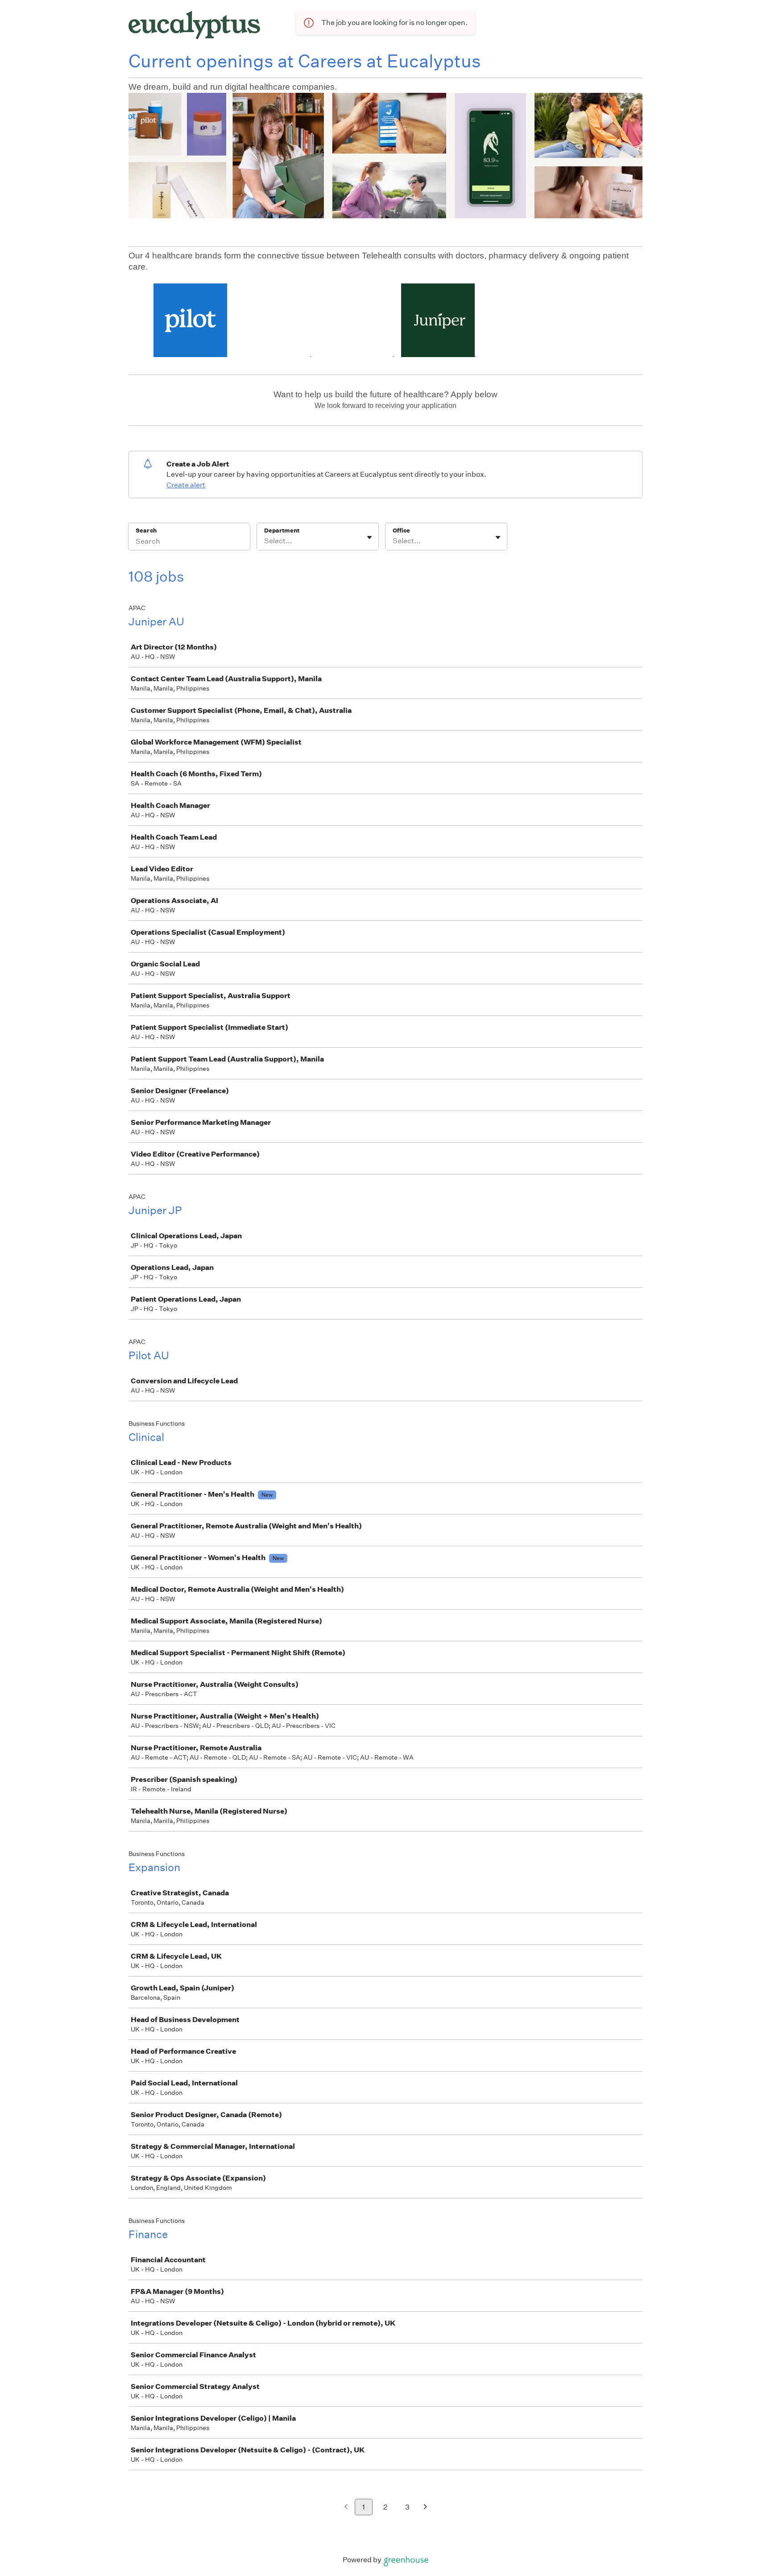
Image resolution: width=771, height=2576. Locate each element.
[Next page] (425, 2507)
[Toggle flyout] (369, 537)
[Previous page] (346, 2507)
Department (282, 531)
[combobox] (265, 541)
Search (146, 531)
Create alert (186, 485)
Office (401, 531)
